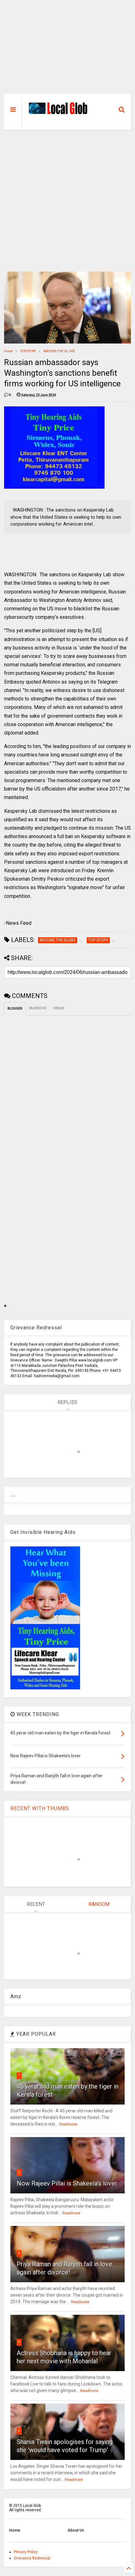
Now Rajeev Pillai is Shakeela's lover (67, 2183)
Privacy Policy (26, 2552)
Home (8, 351)
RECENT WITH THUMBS (40, 1808)
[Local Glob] (60, 113)
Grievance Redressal (32, 2558)
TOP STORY (28, 351)
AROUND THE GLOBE (59, 351)
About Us (76, 2530)
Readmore (68, 2124)
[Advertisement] (67, 50)
